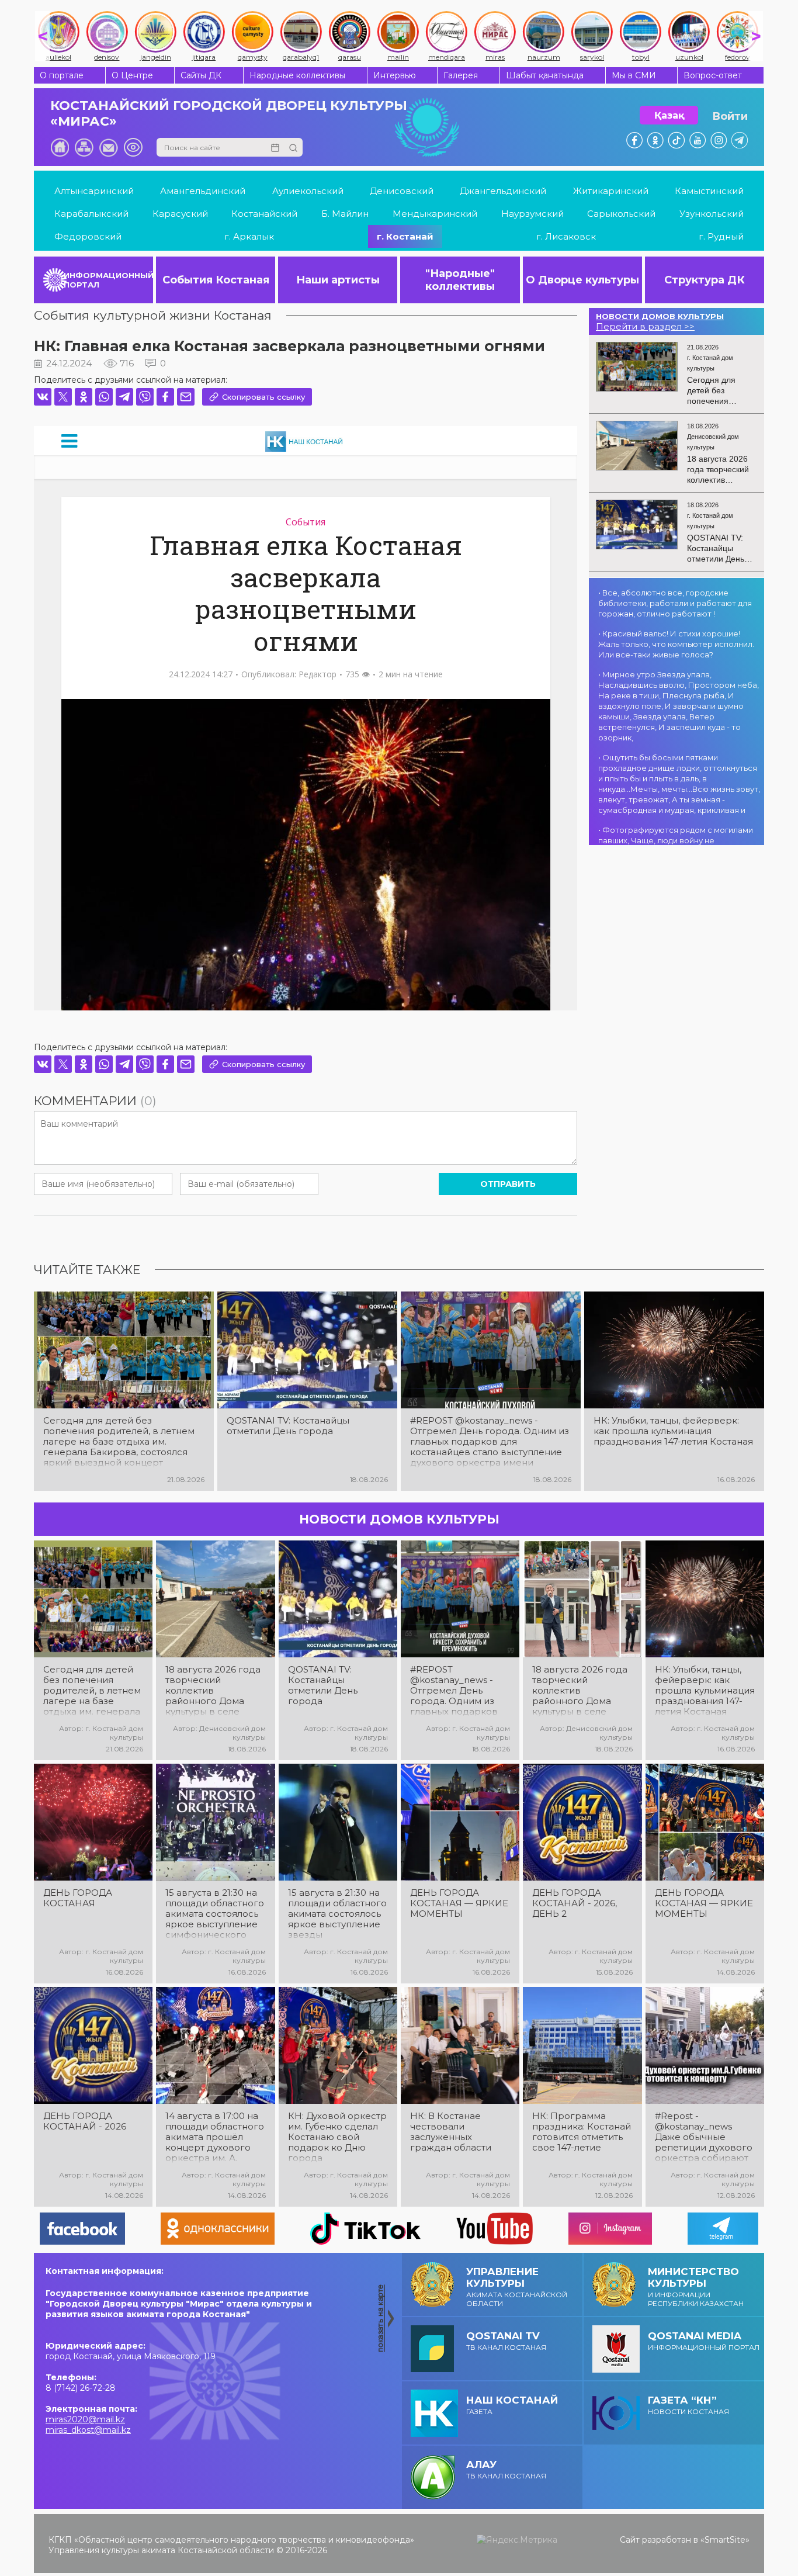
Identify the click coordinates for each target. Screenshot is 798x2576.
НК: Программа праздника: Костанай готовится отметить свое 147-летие (582, 2132)
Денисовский (402, 191)
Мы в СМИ (634, 75)
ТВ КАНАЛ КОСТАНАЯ (506, 2341)
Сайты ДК (201, 75)
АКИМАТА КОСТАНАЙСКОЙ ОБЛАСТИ (517, 2287)
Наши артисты (338, 280)
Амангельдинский (203, 191)
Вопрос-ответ (713, 75)
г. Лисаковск (566, 236)
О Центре (132, 75)
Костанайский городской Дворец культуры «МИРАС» (229, 113)
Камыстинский (709, 191)
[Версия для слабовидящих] (133, 147)
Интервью (395, 75)
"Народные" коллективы (460, 280)
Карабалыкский (91, 214)
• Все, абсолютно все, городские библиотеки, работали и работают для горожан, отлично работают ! (675, 603)
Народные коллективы (297, 75)
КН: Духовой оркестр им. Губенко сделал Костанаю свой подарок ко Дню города (337, 2137)
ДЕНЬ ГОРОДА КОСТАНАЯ (78, 1898)
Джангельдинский (503, 191)
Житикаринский (611, 191)
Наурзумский (532, 214)
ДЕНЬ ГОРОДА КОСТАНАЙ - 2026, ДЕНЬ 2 (575, 1903)
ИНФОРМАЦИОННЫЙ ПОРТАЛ (108, 280)
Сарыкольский (621, 214)
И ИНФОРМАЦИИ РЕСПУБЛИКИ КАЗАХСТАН (696, 2287)
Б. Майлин (345, 214)
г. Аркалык (249, 236)
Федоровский (88, 236)
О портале (62, 75)
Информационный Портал (704, 2341)
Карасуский (180, 214)
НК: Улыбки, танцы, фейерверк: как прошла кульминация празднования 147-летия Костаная (673, 1431)
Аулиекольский (308, 191)
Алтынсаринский (94, 191)
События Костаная (216, 280)
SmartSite (725, 2540)
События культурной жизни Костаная (153, 315)
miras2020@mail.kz (85, 2419)
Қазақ (669, 115)
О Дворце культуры (582, 280)
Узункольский (712, 214)
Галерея (461, 75)
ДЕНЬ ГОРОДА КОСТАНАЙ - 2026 (85, 2121)
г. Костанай (405, 236)
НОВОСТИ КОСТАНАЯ (688, 2405)
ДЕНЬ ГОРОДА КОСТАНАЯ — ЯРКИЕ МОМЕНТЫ (459, 1903)
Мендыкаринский (435, 214)
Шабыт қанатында (545, 75)
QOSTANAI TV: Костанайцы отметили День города (288, 1426)
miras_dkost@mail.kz (88, 2430)
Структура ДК (705, 280)
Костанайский (264, 214)
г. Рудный (721, 236)
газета (512, 2405)
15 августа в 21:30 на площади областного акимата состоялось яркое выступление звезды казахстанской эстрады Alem (337, 1914)
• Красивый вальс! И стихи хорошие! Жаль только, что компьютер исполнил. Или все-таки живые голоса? (676, 644)
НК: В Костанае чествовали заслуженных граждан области (451, 2132)
